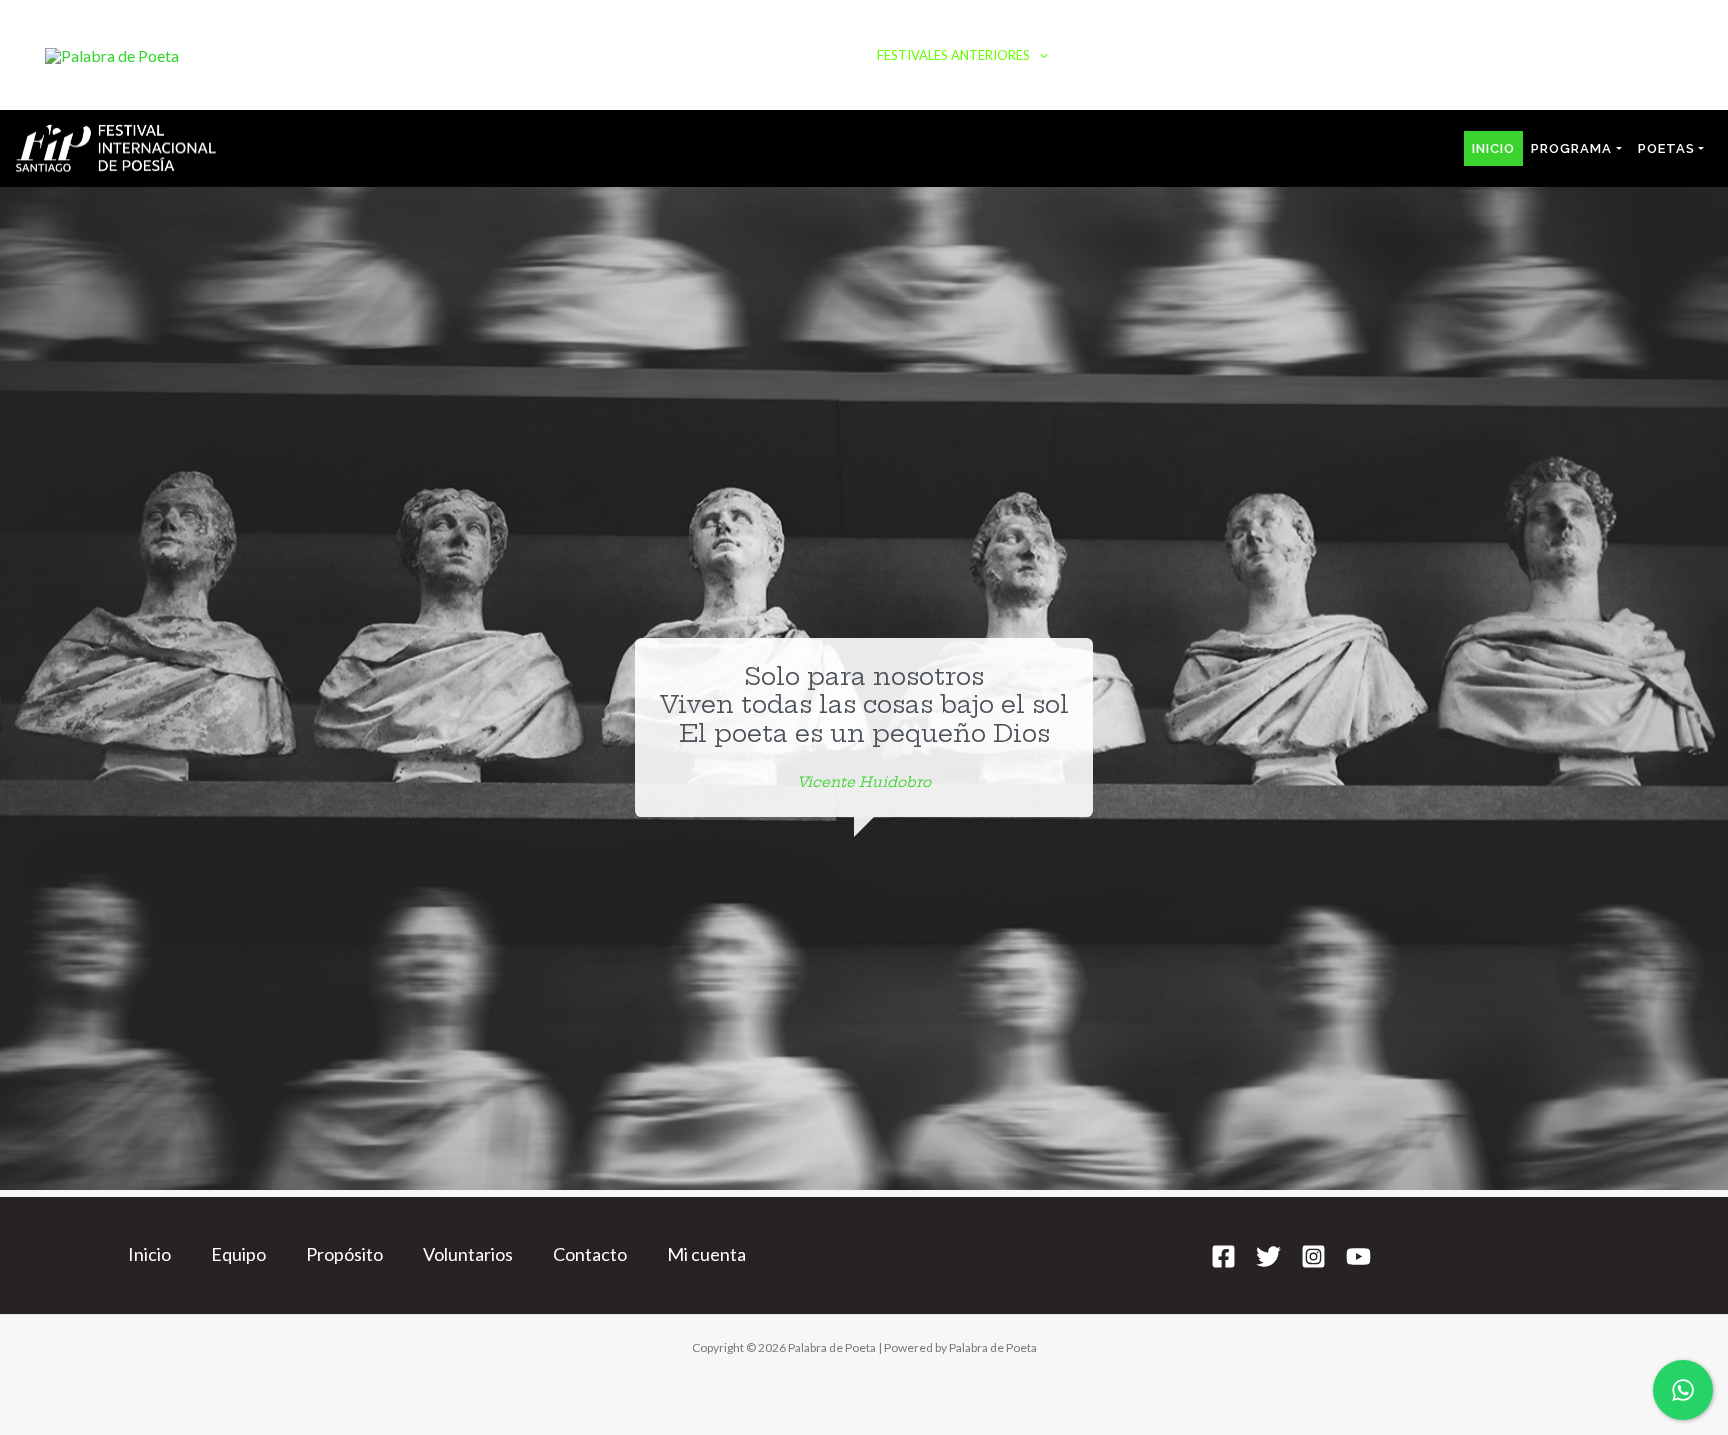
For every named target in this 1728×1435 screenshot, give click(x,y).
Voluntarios (468, 1254)
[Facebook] (1223, 1256)
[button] (828, 55)
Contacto (1626, 55)
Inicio (601, 55)
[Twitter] (1268, 1256)
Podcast (693, 55)
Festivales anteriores (953, 55)
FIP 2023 (792, 55)
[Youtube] (1358, 1256)
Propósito (344, 1254)
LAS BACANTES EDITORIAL (1348, 55)
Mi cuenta (706, 1254)
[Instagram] (1313, 1256)
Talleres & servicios (1157, 55)
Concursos (1509, 55)
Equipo (238, 1254)
